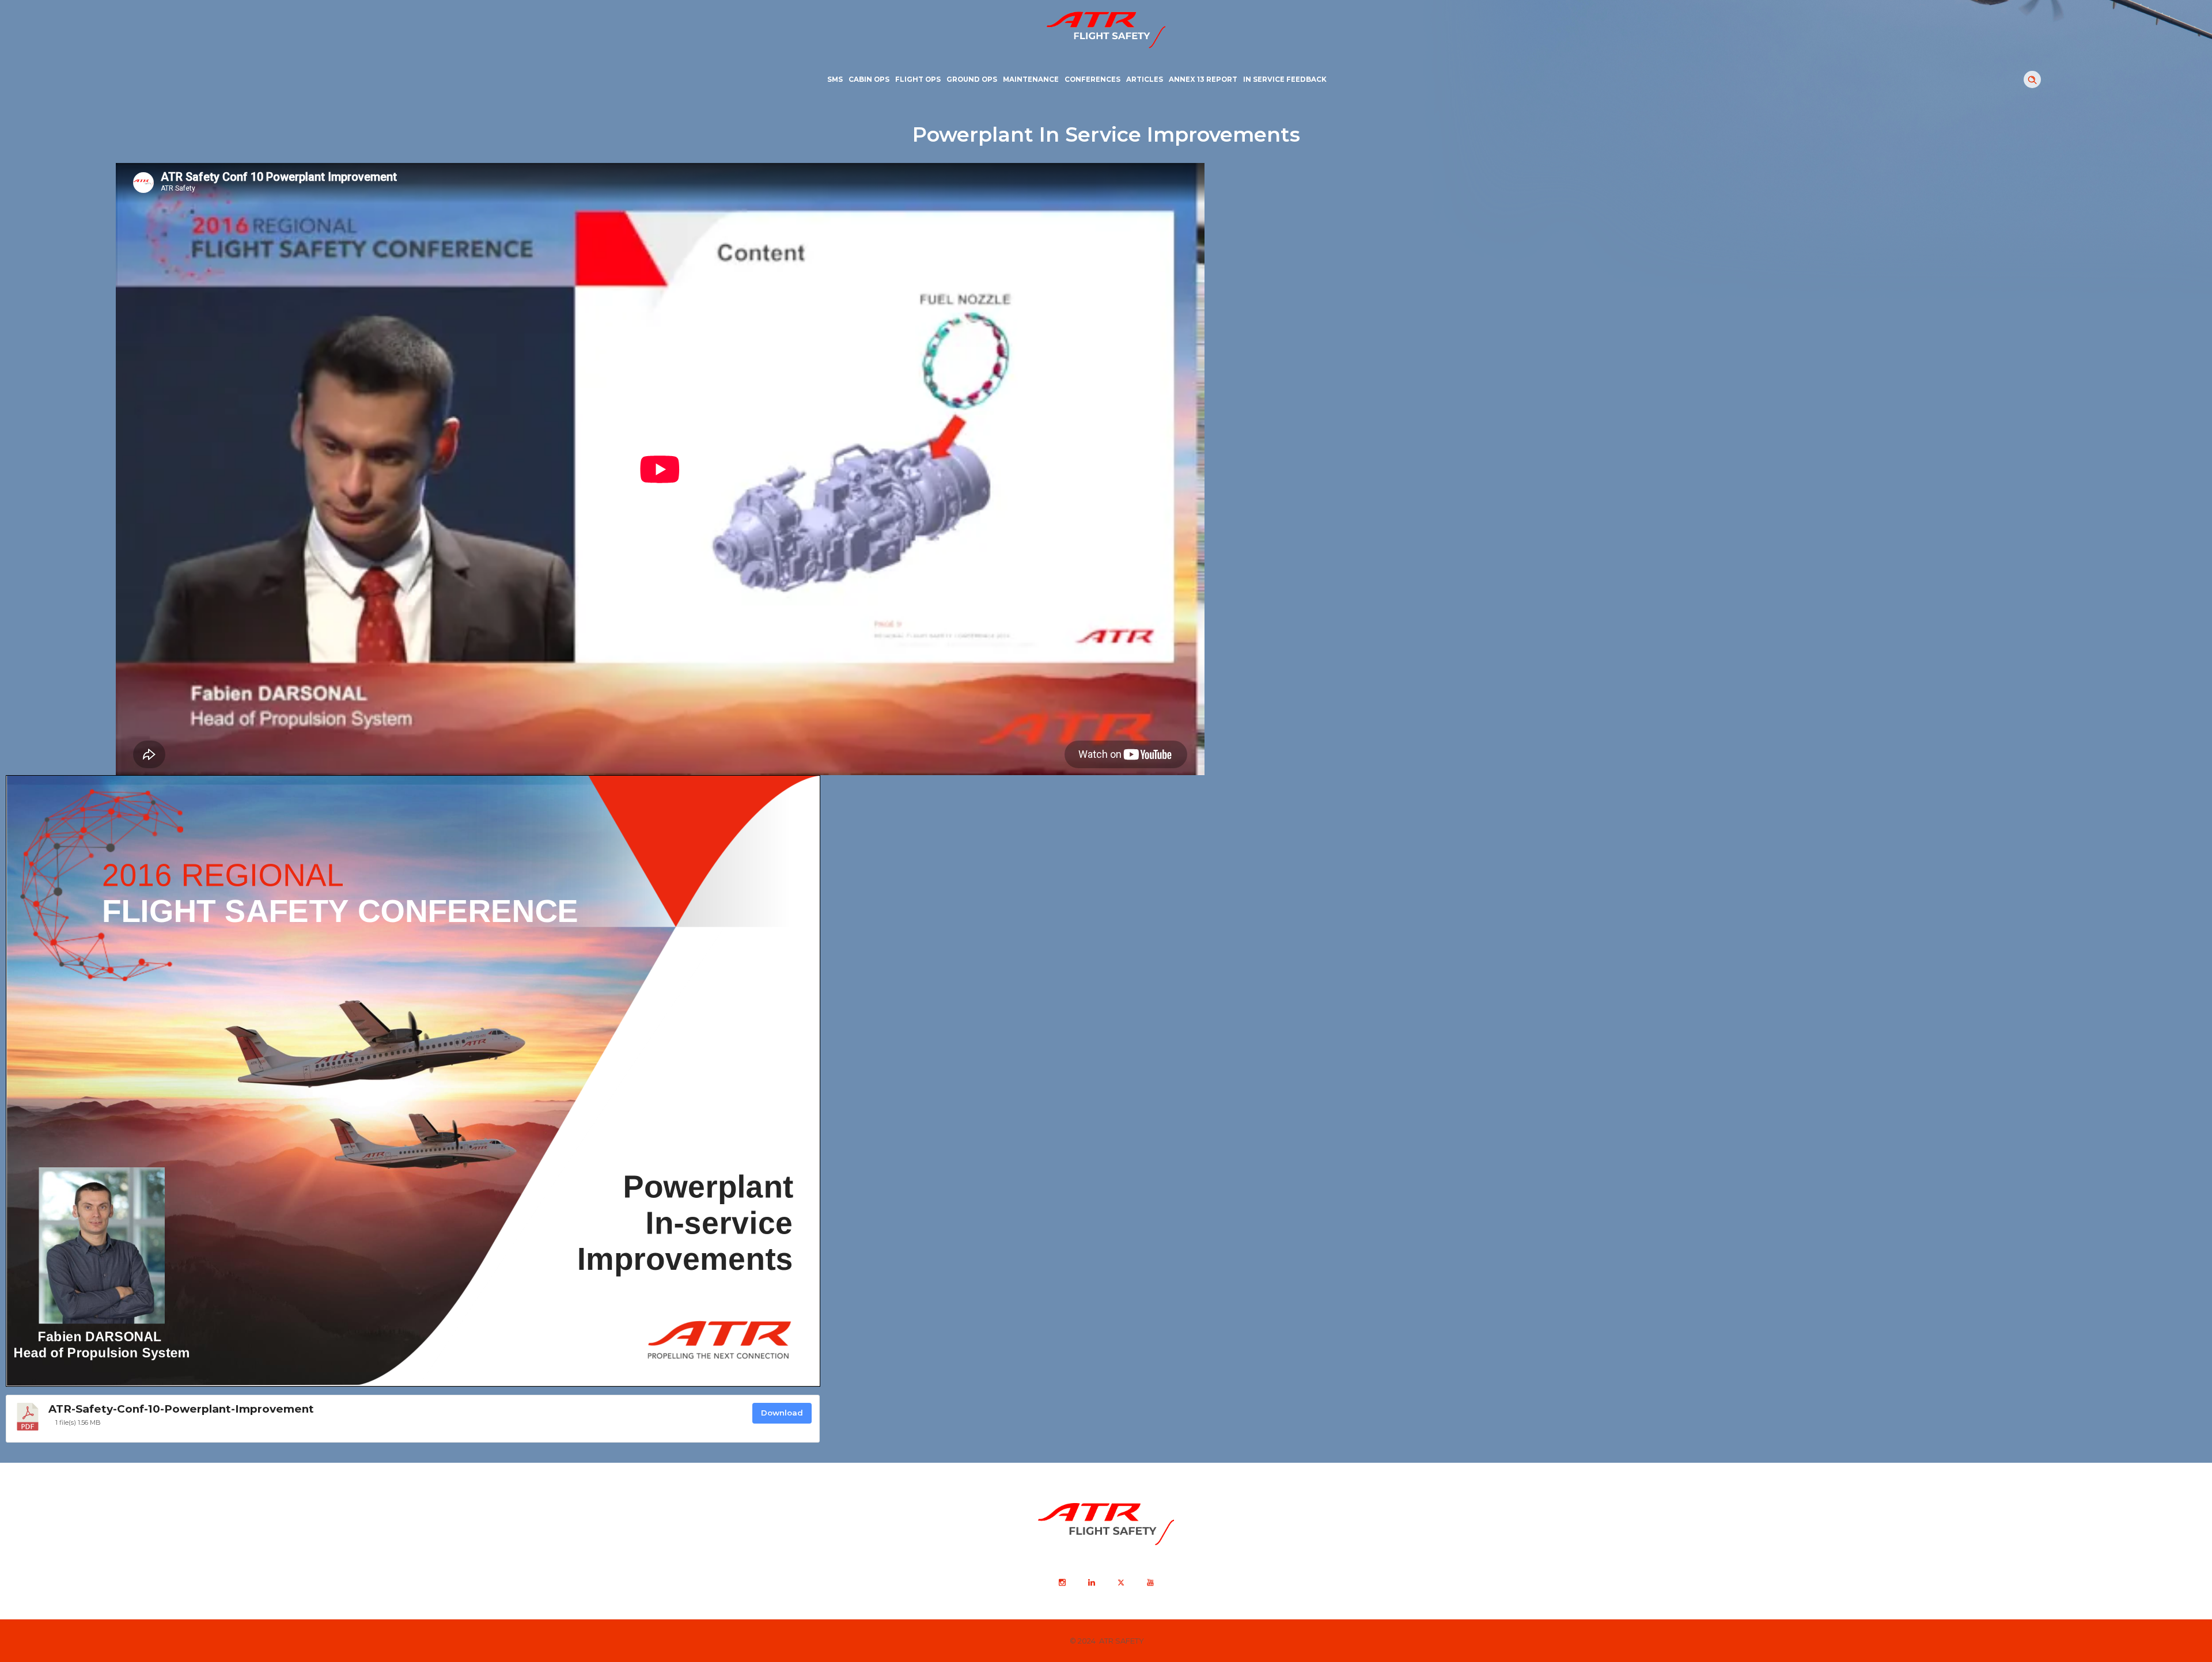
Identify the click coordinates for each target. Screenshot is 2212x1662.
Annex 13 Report (1203, 79)
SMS (835, 79)
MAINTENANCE (1031, 79)
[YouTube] (1150, 1583)
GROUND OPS (972, 79)
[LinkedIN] (1091, 1583)
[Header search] (2032, 80)
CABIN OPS (869, 79)
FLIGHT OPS (918, 79)
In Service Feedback (1285, 79)
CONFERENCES (1092, 79)
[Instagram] (1062, 1583)
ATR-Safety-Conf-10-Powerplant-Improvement (181, 1409)
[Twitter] (1120, 1583)
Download (782, 1413)
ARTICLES (1145, 79)
